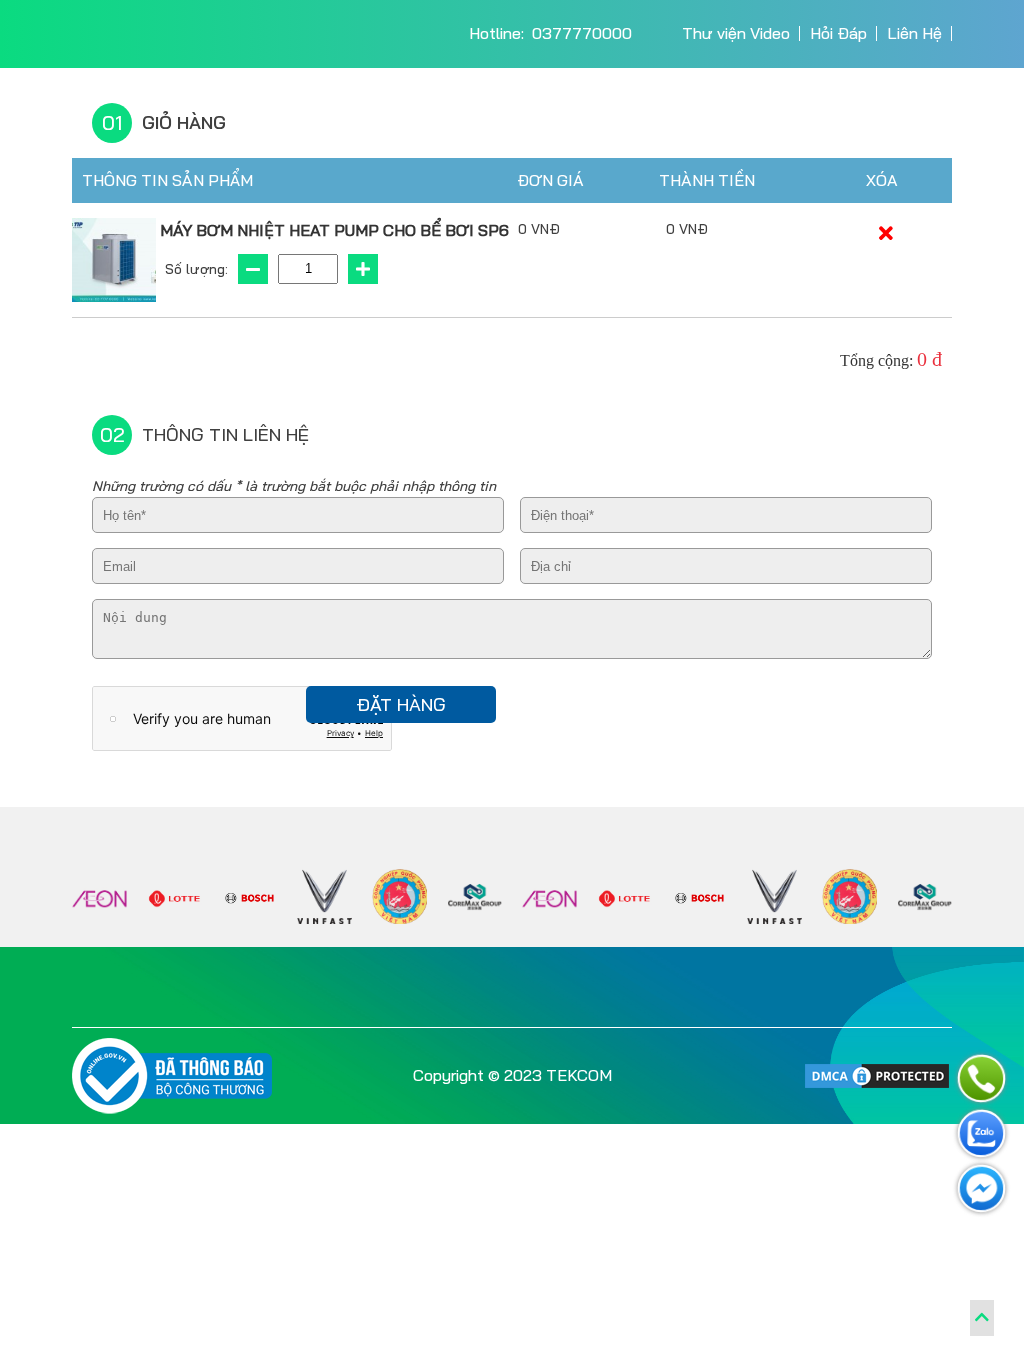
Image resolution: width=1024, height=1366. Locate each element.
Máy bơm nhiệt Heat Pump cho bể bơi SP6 (334, 230)
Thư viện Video (736, 33)
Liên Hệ (914, 33)
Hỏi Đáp (838, 33)
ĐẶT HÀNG (401, 704)
